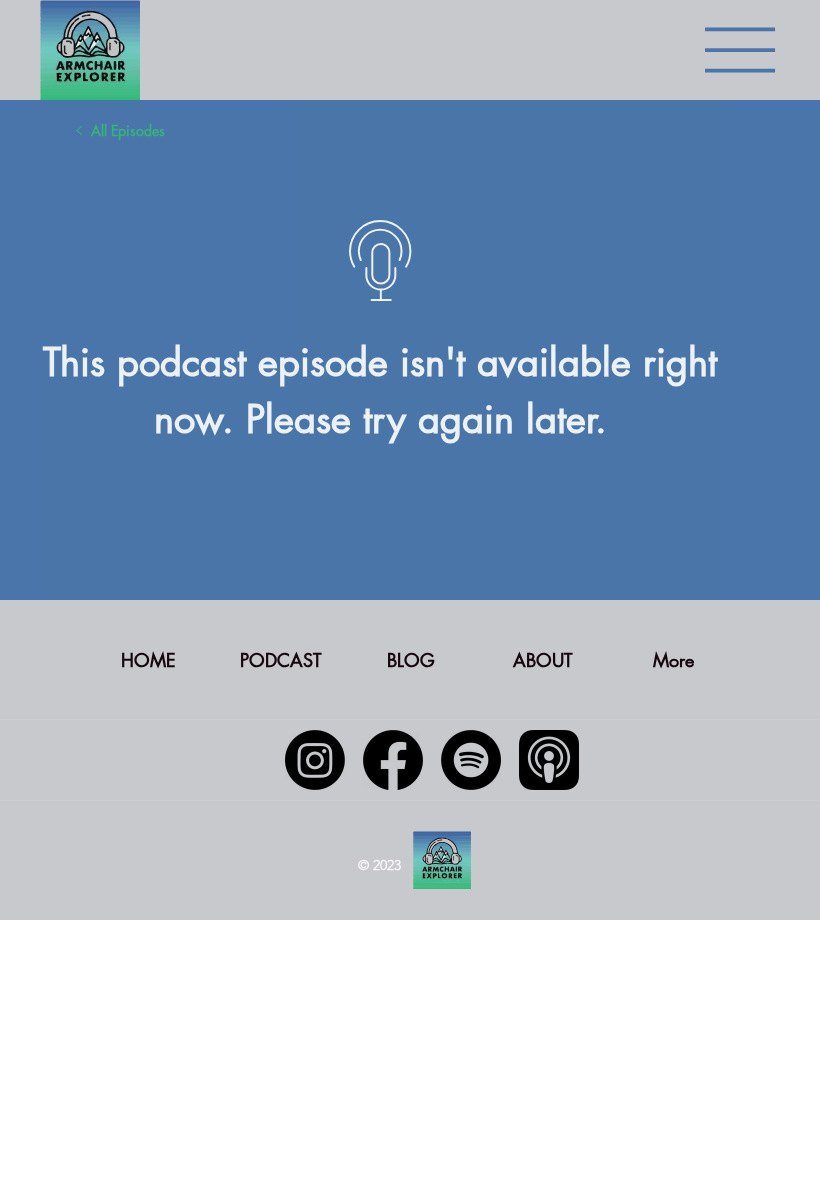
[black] (549, 760)
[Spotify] (471, 760)
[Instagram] (315, 760)
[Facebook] (393, 760)
